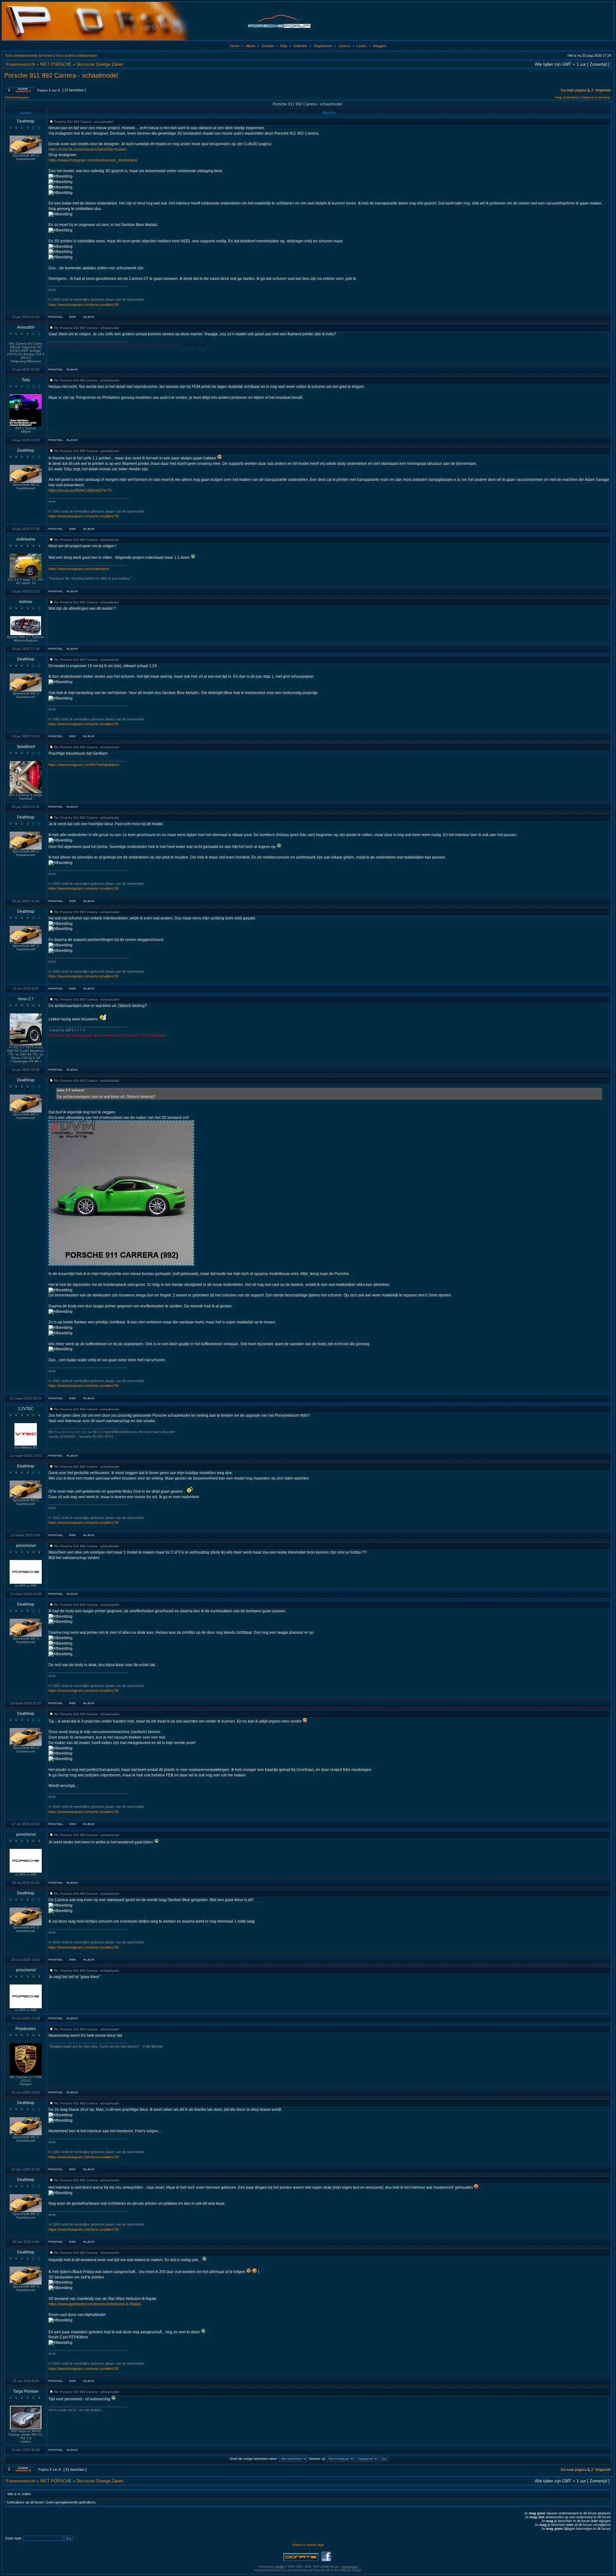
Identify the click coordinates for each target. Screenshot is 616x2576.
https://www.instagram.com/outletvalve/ (79, 569)
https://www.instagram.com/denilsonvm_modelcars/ (93, 160)
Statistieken (350, 2567)
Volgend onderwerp (596, 97)
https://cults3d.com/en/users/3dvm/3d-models (88, 149)
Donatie (268, 46)
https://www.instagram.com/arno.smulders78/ (84, 305)
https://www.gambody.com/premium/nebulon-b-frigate (95, 2304)
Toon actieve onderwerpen (77, 55)
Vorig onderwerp (566, 97)
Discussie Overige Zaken (100, 64)
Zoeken (344, 46)
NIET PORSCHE (56, 64)
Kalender (300, 46)
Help (284, 46)
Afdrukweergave (17, 97)
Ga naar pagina (574, 90)
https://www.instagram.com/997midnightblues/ (84, 765)
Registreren (323, 46)
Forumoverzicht (21, 64)
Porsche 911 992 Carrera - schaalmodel (61, 75)
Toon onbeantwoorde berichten (29, 55)
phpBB (280, 2567)
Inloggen (379, 46)
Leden (362, 46)
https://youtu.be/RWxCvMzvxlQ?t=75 (80, 491)
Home (235, 46)
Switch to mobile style (308, 2545)
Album (251, 46)
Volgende (603, 90)
